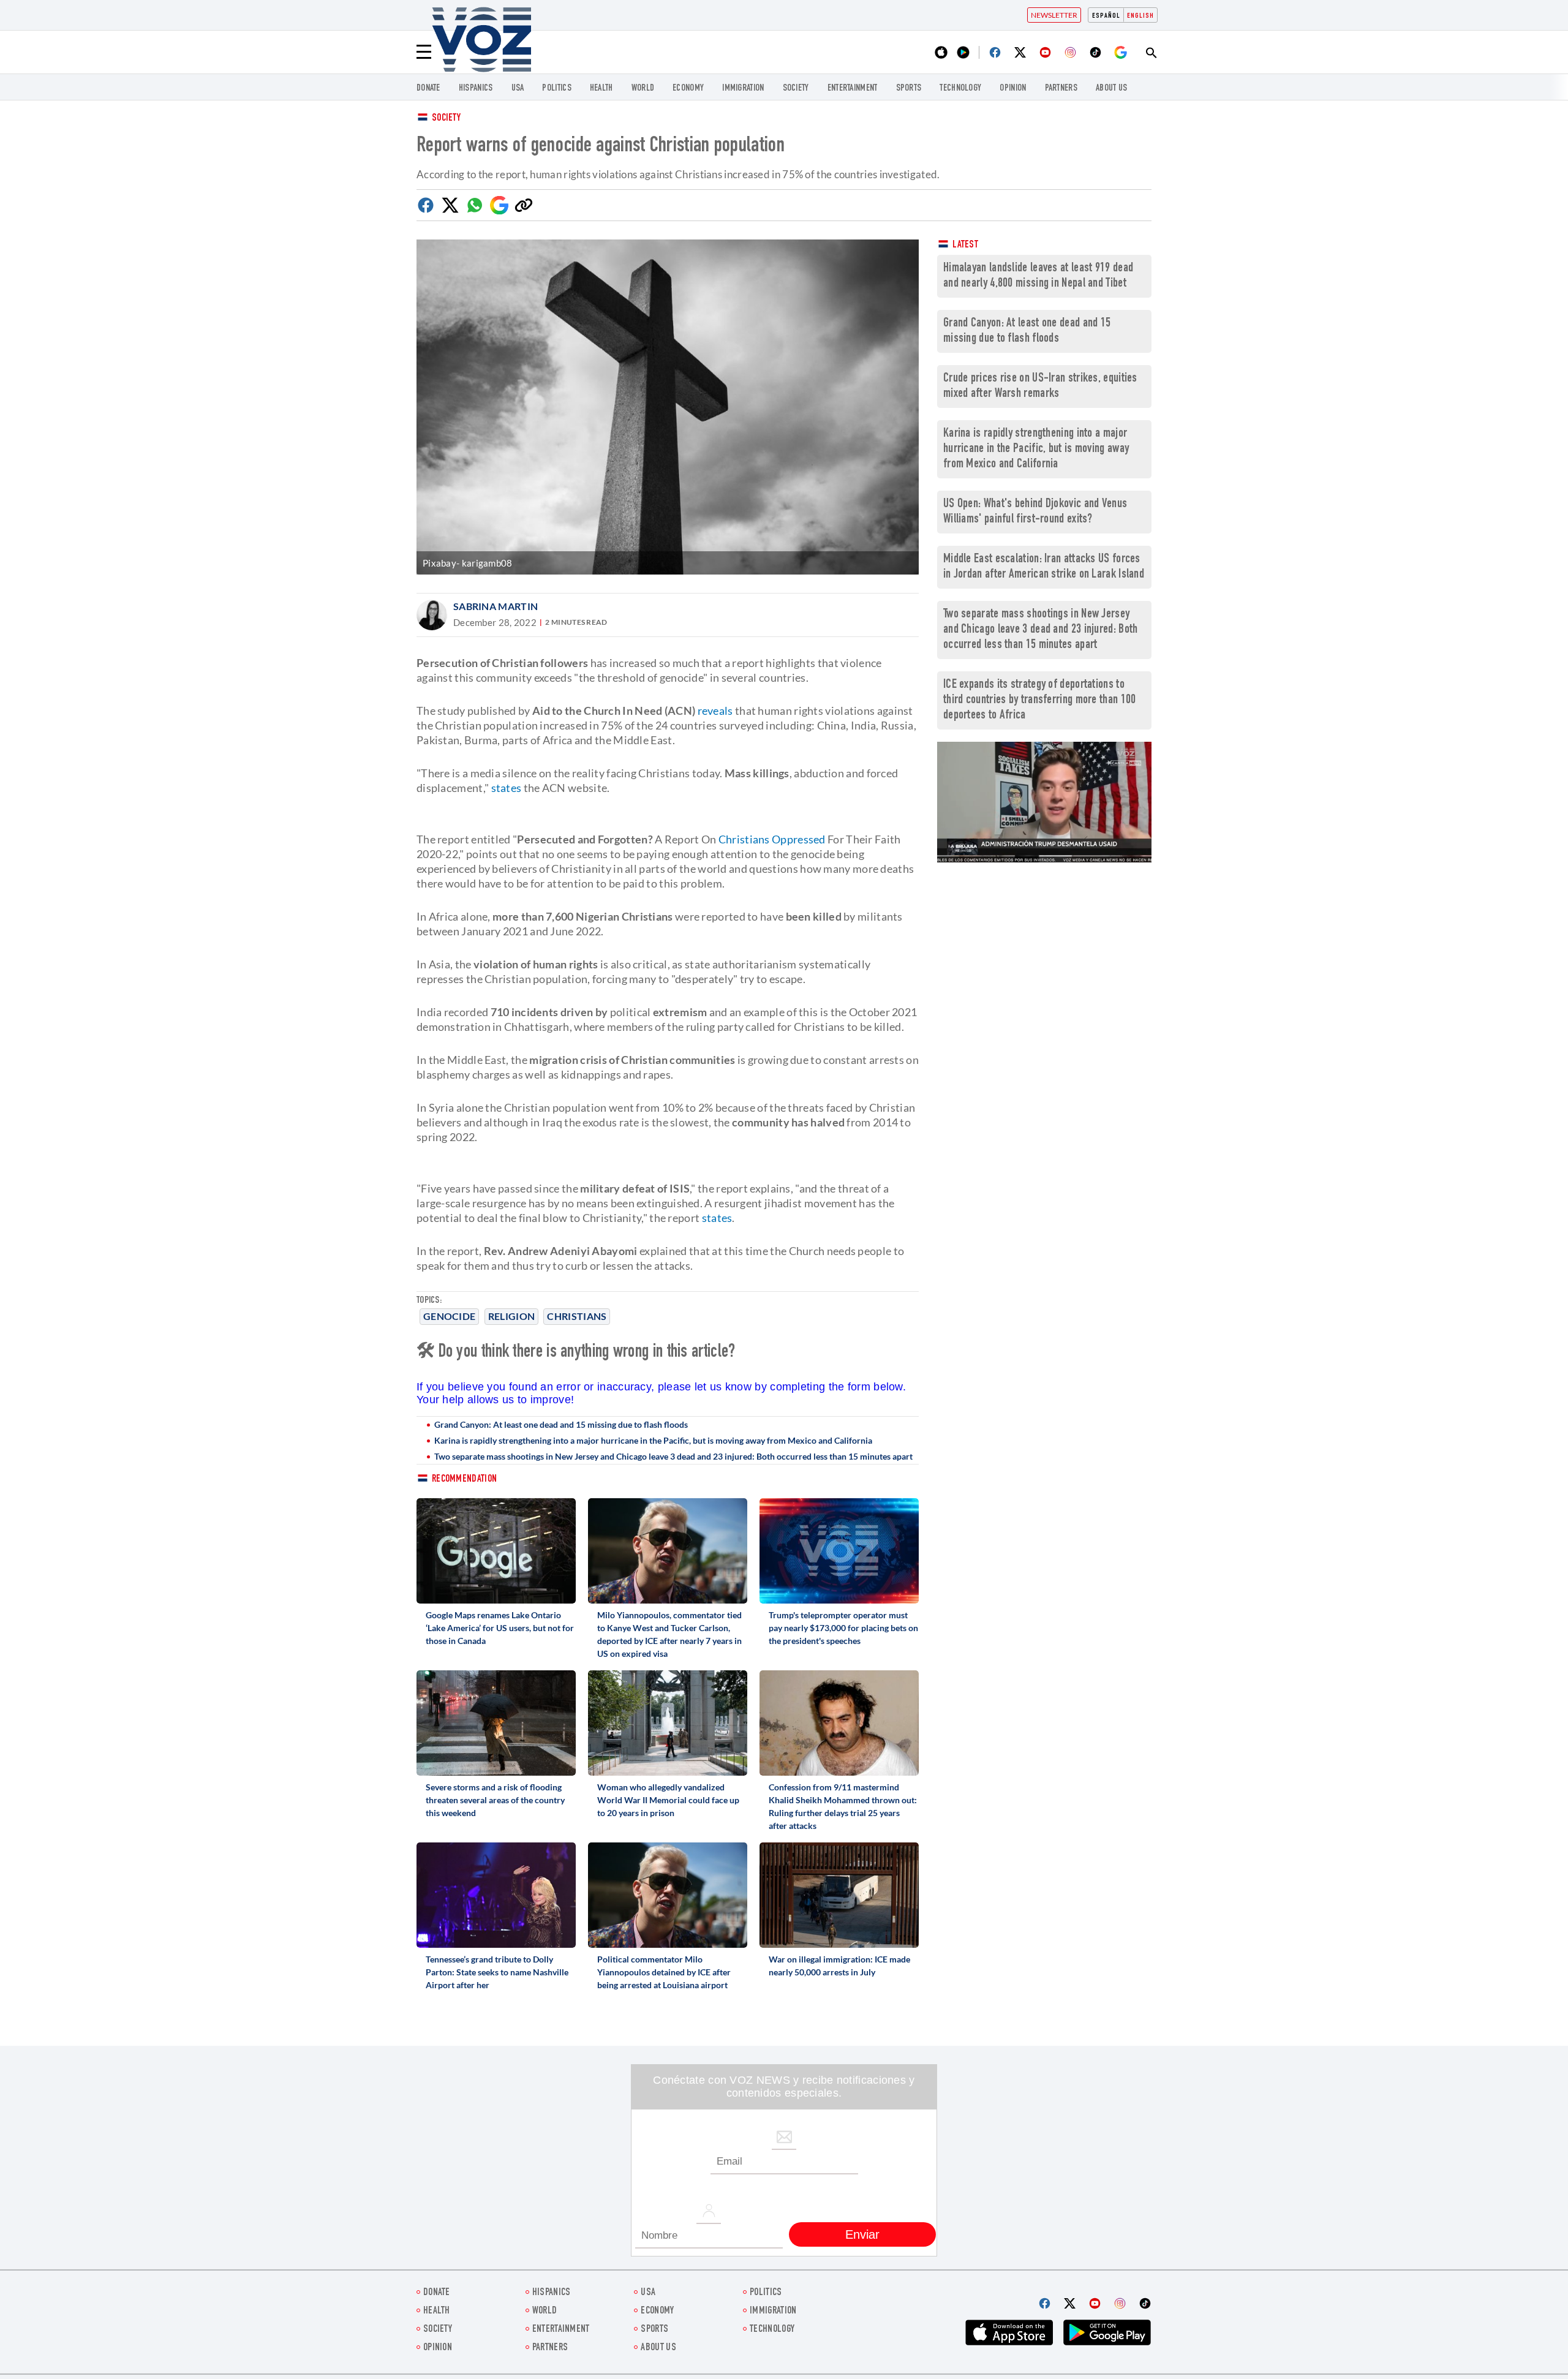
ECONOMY (688, 89)
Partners (1061, 89)
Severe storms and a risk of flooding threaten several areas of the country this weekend (495, 1800)
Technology (960, 89)
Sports (909, 89)
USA (518, 89)
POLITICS (556, 89)
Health (601, 89)
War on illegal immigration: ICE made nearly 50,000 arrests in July (839, 1966)
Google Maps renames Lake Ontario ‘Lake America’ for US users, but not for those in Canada (500, 1628)
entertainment (853, 89)
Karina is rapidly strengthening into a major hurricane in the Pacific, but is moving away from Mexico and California (653, 1440)
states (505, 788)
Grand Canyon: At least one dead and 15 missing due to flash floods (561, 1424)
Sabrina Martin (496, 606)
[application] (1044, 802)
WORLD (643, 89)
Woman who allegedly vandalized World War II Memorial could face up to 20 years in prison (668, 1800)
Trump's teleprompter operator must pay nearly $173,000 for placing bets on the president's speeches (843, 1628)
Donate (428, 89)
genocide (449, 1316)
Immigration (743, 89)
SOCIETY (796, 89)
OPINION (1013, 89)
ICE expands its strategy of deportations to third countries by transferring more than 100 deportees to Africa (1040, 700)
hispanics (476, 89)
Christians (577, 1316)
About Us (1111, 89)
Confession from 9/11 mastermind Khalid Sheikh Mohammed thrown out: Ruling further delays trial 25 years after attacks (843, 1806)
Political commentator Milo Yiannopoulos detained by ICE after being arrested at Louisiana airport (664, 1972)
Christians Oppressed (772, 839)
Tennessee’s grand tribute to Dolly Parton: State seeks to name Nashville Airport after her (497, 1972)
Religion (511, 1316)
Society (446, 119)
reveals (714, 711)
